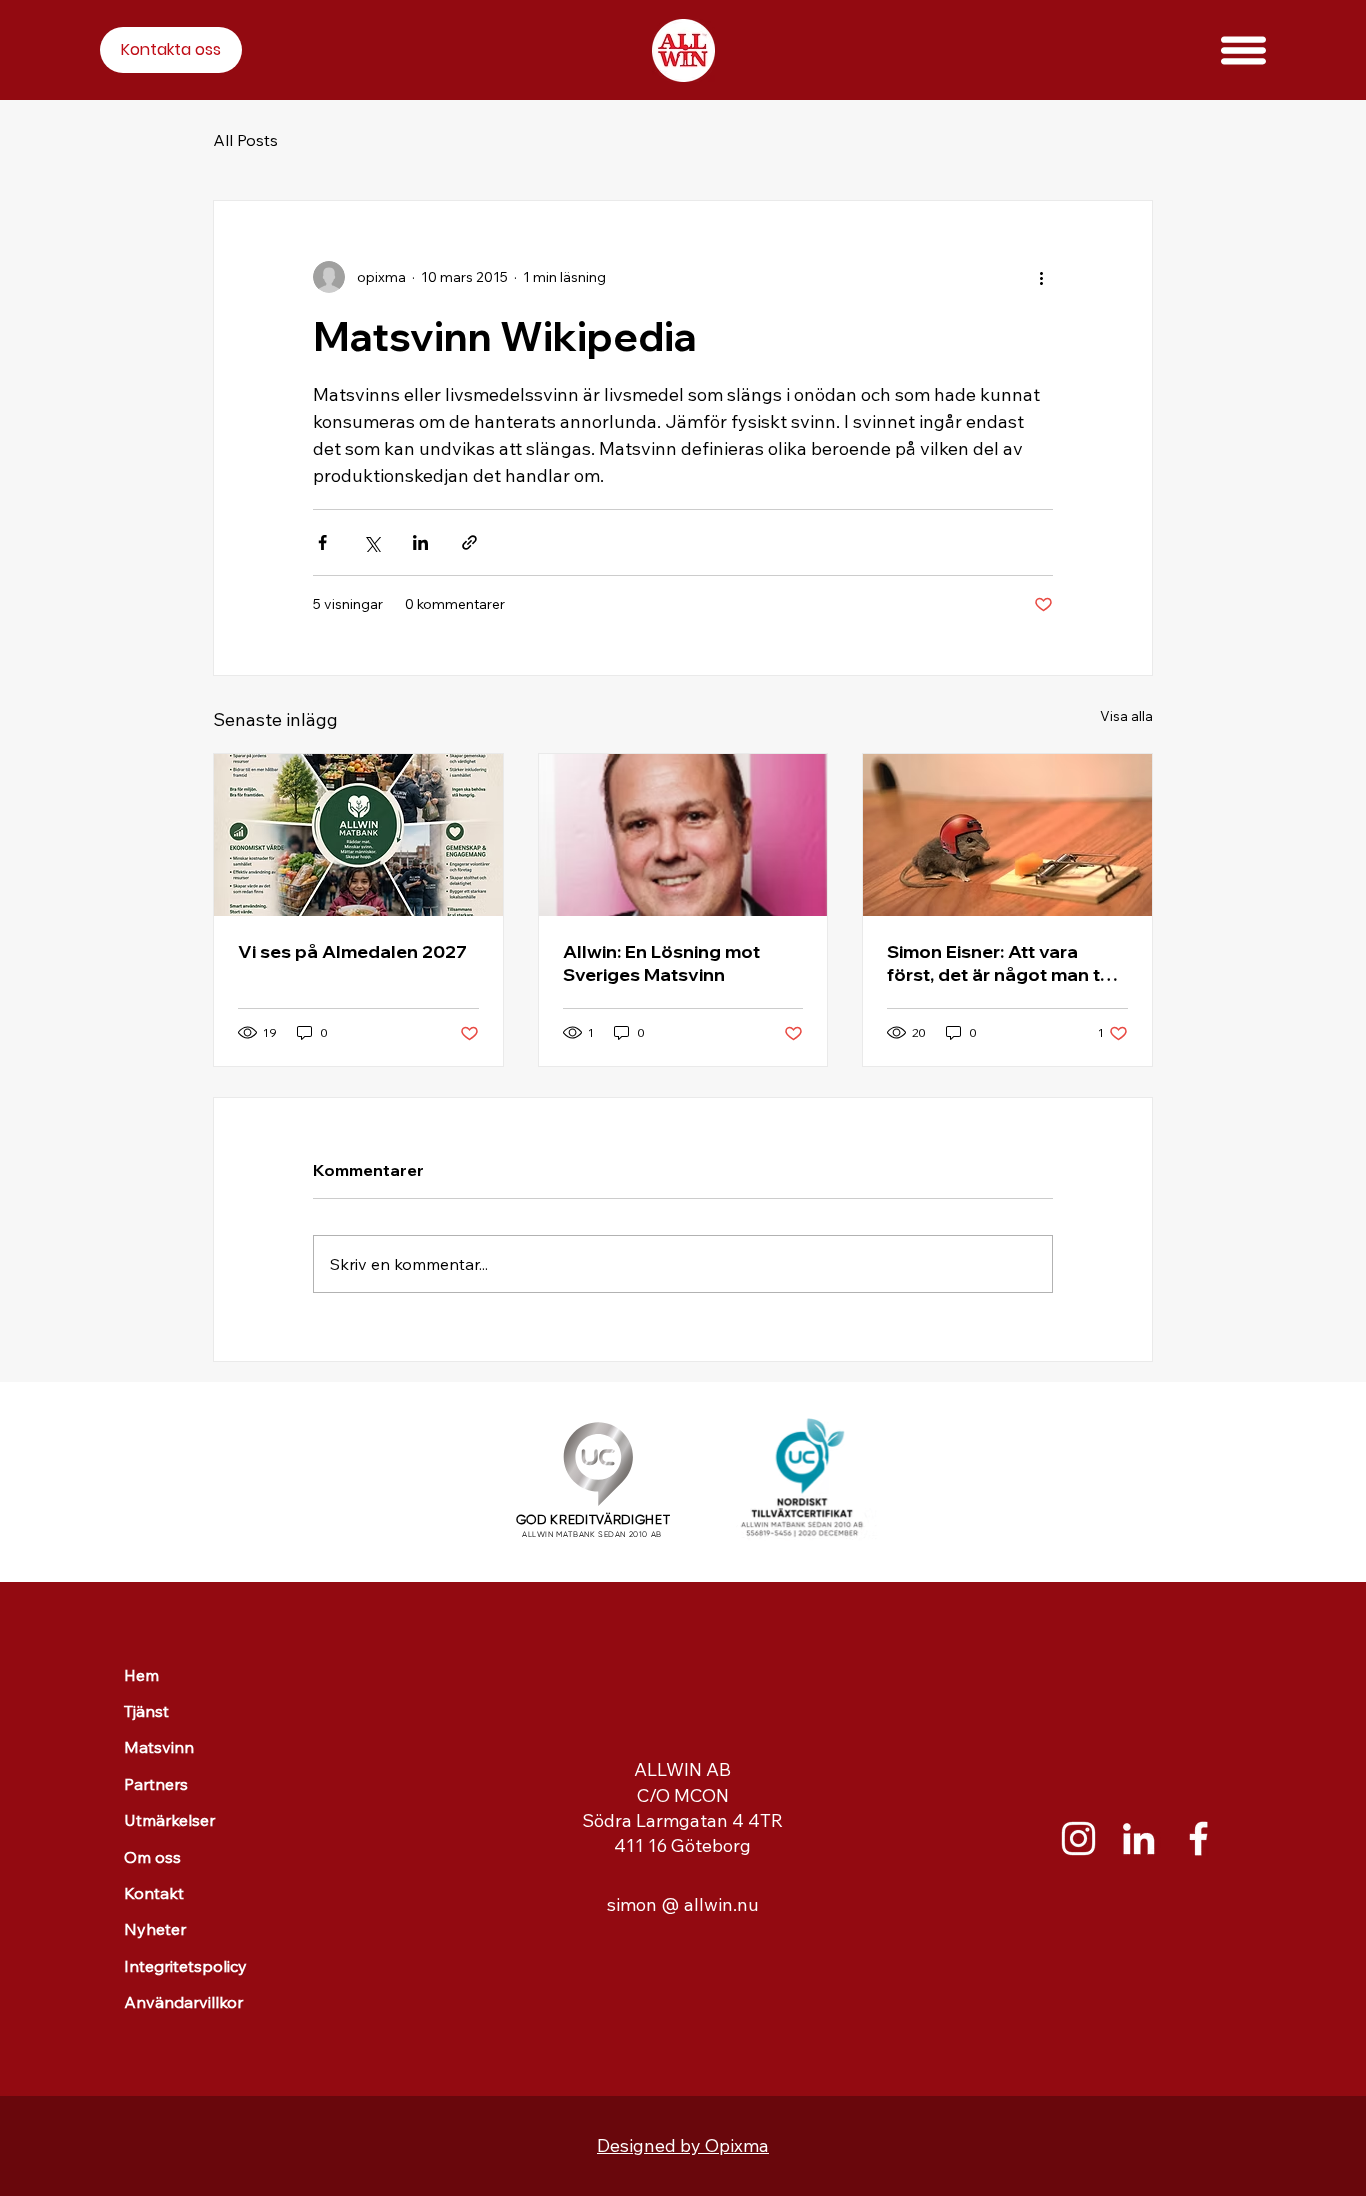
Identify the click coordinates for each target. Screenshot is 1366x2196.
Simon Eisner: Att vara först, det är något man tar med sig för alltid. (1002, 963)
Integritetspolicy (185, 1966)
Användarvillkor (183, 2002)
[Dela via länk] (469, 542)
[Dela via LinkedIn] (420, 542)
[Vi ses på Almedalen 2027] (358, 835)
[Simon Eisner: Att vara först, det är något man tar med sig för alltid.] (1007, 835)
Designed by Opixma (683, 2145)
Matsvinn (159, 1747)
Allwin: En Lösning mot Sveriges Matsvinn (661, 963)
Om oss (152, 1857)
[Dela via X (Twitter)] (371, 542)
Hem (141, 1675)
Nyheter (155, 1929)
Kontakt (154, 1893)
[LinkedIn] (1138, 1838)
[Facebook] (1198, 1838)
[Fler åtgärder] (1041, 277)
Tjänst (146, 1711)
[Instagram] (1078, 1838)
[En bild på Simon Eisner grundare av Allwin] (683, 835)
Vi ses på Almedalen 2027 (352, 951)
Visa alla (1126, 716)
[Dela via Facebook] (322, 542)
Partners (156, 1784)
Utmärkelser (169, 1820)
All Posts (245, 140)
